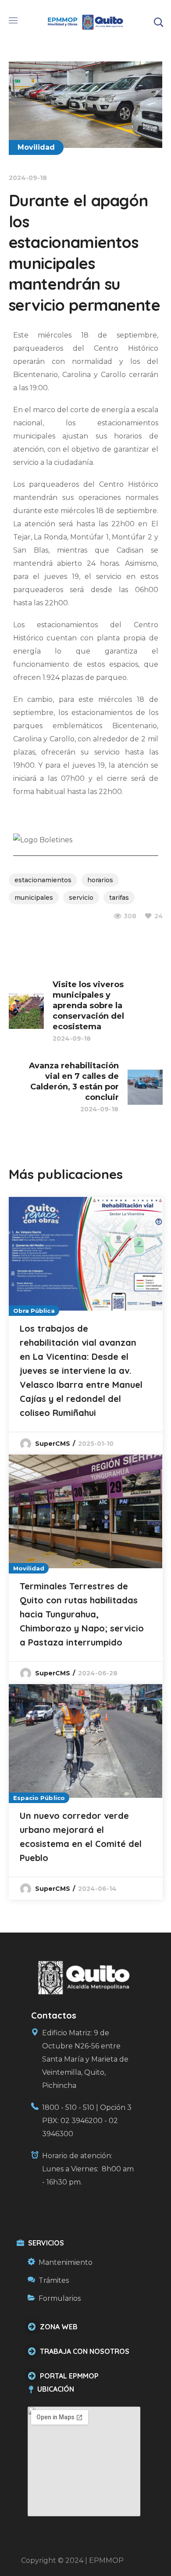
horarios (100, 880)
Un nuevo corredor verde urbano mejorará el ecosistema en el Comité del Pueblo (81, 1837)
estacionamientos (43, 880)
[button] (158, 22)
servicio (81, 898)
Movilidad (36, 147)
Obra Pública (34, 1311)
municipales (34, 898)
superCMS (53, 1444)
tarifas (119, 898)
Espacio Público (39, 1798)
